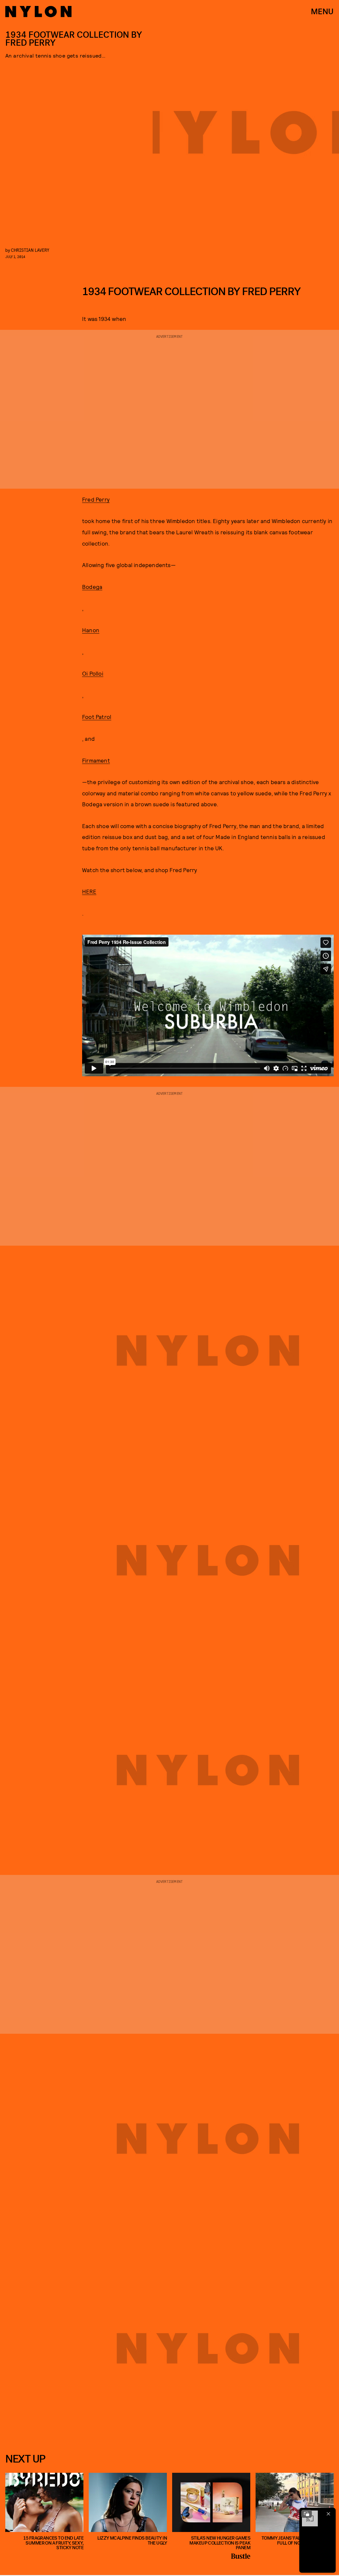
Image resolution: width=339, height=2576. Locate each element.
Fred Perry (96, 499)
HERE (89, 891)
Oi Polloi (93, 673)
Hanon (91, 630)
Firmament (96, 760)
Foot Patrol (97, 717)
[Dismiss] (328, 2514)
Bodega (92, 587)
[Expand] (307, 2514)
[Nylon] (38, 12)
